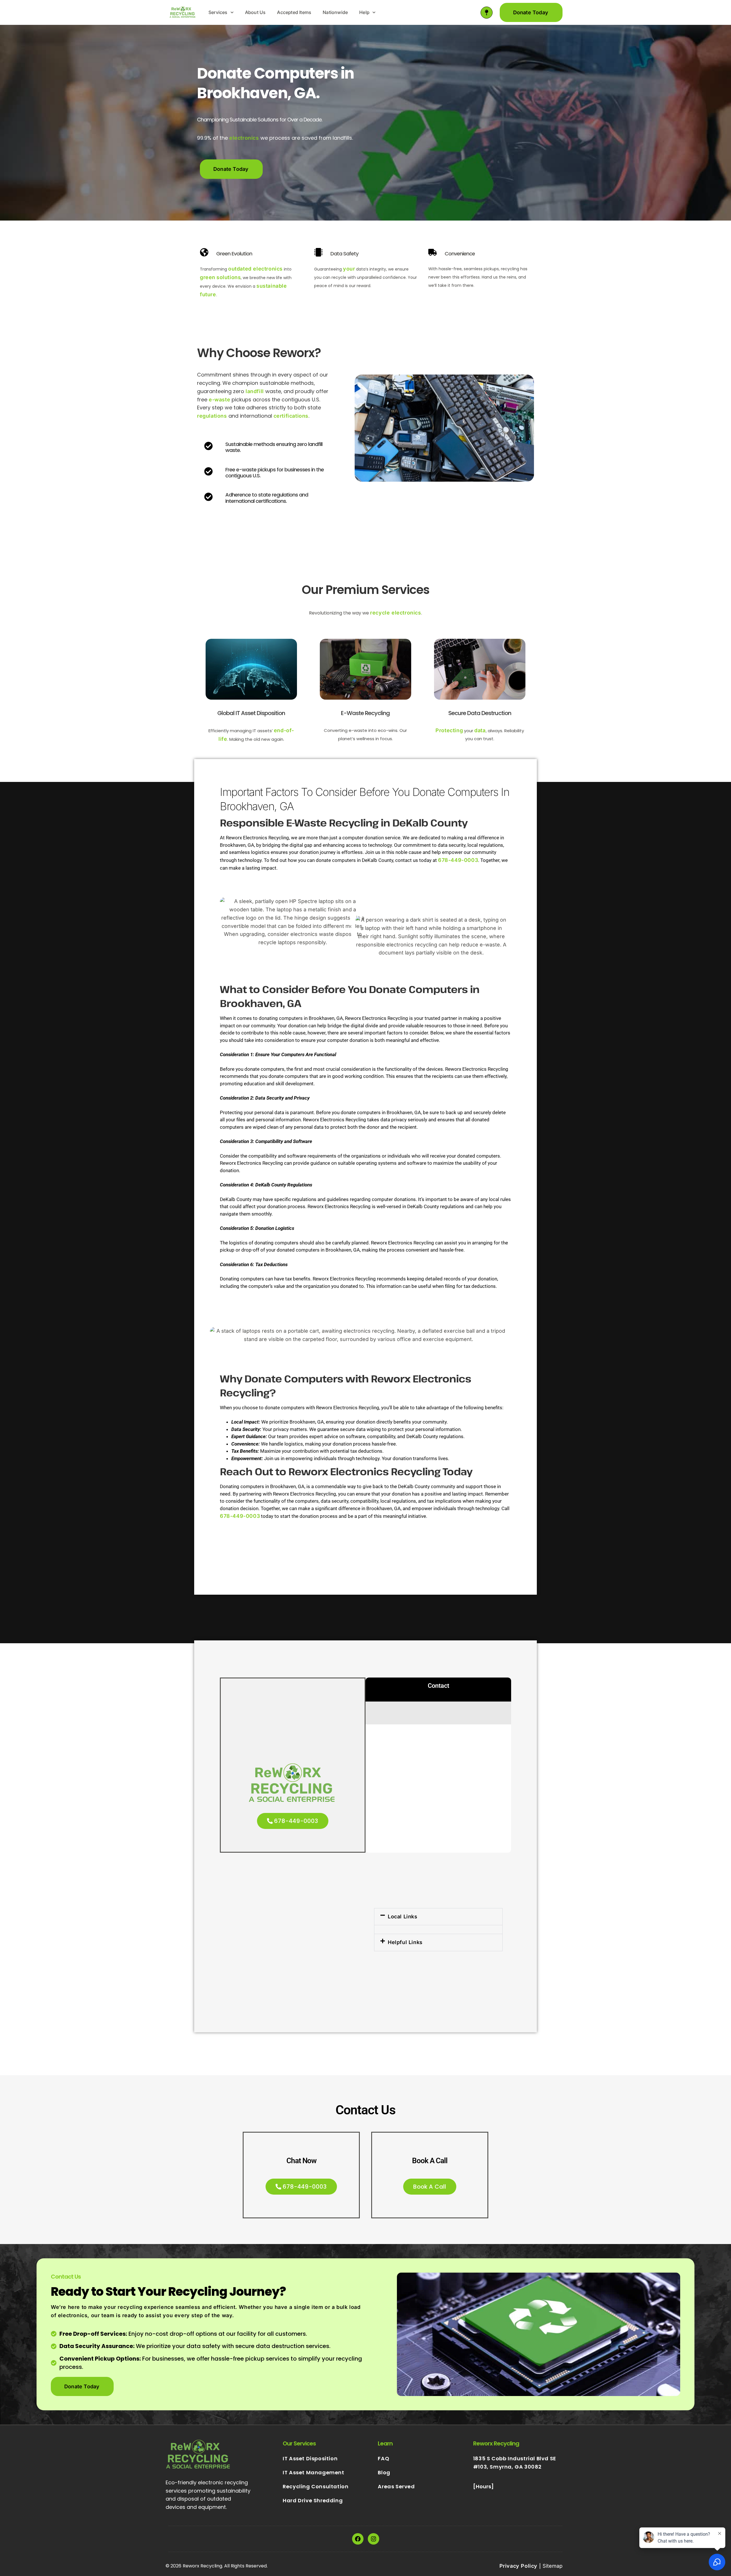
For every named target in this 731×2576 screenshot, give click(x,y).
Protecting (449, 730)
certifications (291, 416)
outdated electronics (255, 269)
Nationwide (335, 12)
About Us (255, 12)
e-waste (219, 400)
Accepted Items (294, 12)
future (208, 294)
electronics (244, 138)
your (349, 269)
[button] (438, 1917)
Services (218, 12)
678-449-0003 (458, 860)
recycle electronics (395, 613)
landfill (255, 391)
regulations (212, 416)
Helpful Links (405, 1942)
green (208, 277)
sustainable (272, 286)
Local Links (403, 1917)
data (480, 730)
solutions (229, 277)
